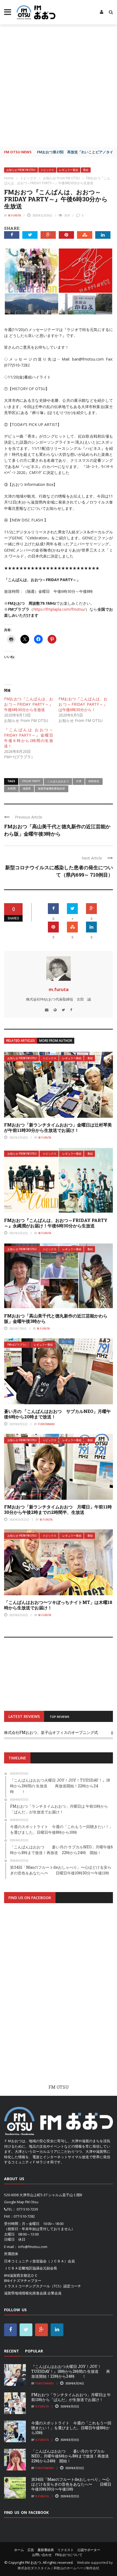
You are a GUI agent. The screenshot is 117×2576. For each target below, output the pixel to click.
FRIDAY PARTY (31, 781)
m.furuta (15, 215)
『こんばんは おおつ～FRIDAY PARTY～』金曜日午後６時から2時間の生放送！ (29, 738)
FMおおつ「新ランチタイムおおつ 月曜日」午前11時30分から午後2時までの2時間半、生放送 (58, 1510)
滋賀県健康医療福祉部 (51, 788)
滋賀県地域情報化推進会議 (25, 2293)
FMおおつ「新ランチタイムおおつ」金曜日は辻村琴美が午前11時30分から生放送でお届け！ (58, 1128)
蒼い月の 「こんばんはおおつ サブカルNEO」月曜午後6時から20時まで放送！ (57, 1414)
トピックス (47, 170)
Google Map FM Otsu (21, 2202)
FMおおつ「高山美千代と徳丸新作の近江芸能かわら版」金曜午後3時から (56, 1319)
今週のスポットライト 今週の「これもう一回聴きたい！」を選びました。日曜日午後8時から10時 (71, 2428)
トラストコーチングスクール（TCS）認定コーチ (43, 2286)
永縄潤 (11, 788)
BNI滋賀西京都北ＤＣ (21, 2275)
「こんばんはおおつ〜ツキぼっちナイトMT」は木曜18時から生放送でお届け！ (58, 1605)
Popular (34, 2351)
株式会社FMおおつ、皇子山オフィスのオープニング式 (51, 1732)
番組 (86, 170)
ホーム (19, 2550)
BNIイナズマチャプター (23, 2281)
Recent (12, 2351)
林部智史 (94, 781)
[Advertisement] (59, 85)
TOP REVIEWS (59, 1717)
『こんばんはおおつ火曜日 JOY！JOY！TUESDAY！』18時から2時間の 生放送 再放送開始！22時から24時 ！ (71, 2371)
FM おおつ (33, 2562)
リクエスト (66, 2550)
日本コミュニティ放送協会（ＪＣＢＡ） (36, 2261)
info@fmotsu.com (33, 2247)
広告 (31, 2550)
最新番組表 (46, 2550)
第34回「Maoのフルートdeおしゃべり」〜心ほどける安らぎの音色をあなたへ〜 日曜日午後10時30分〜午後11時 (71, 2484)
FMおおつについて (69, 2555)
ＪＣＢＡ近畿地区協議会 (24, 2268)
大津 (79, 781)
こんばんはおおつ (58, 781)
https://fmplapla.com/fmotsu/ (59, 609)
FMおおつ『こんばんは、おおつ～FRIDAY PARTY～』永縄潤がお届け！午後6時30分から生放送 (56, 1223)
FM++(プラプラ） (18, 1345)
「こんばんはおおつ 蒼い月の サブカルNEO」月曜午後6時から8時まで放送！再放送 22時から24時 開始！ (72, 2456)
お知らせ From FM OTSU (21, 170)
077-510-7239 (27, 2209)
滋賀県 (27, 788)
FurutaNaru (47, 1424)
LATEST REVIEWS (24, 1716)
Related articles (21, 1041)
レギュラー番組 (69, 170)
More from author (56, 1041)
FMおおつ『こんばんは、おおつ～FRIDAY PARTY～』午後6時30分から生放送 (29, 704)
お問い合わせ (42, 2555)
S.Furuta (42, 2406)
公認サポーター (89, 2550)
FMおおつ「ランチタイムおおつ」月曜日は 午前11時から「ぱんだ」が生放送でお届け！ (71, 2397)
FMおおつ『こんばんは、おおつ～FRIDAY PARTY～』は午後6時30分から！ (83, 704)
